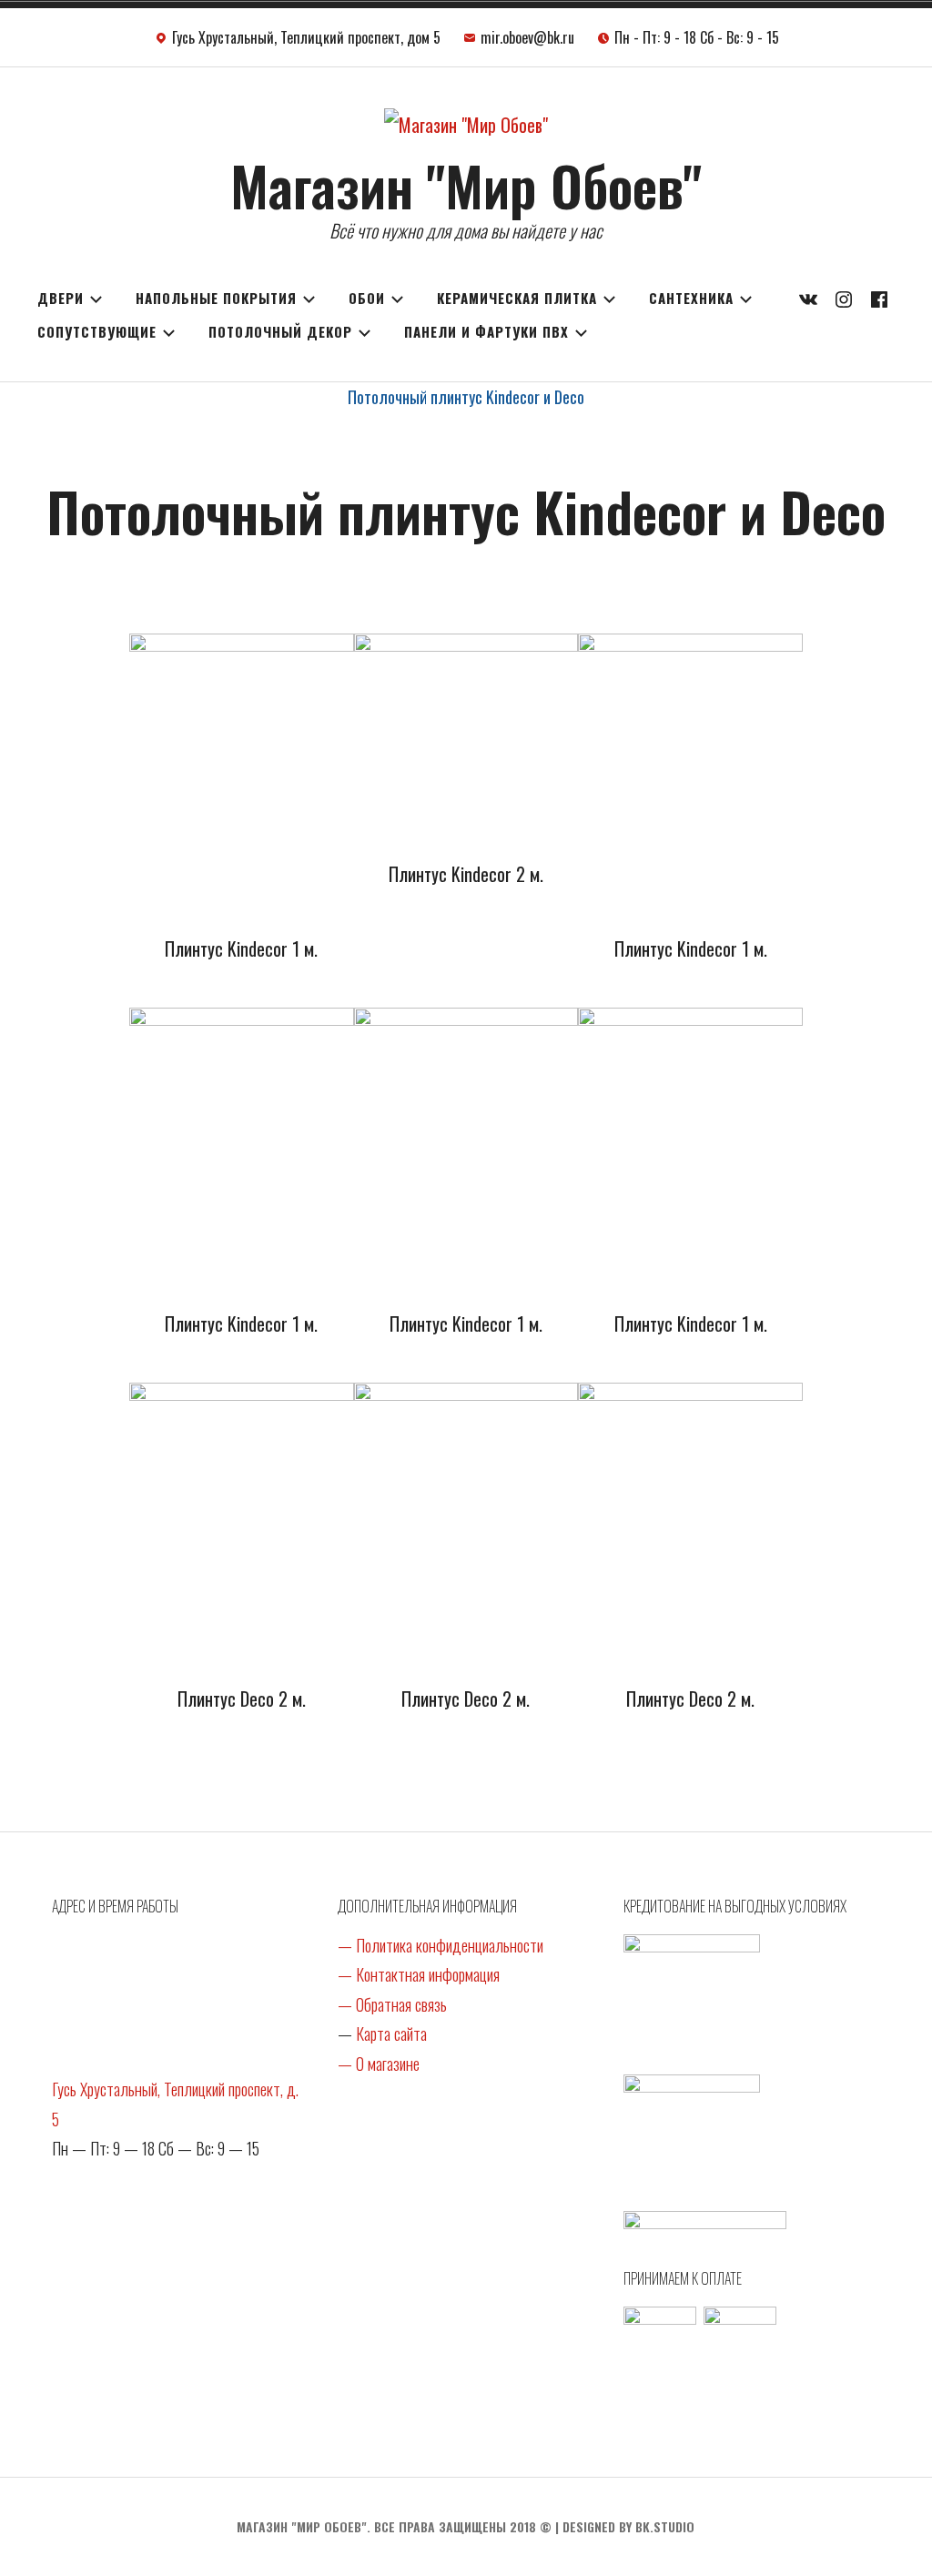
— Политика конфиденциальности (441, 1945)
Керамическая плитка (517, 298)
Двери (61, 298)
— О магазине (379, 2064)
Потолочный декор (280, 331)
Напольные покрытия (216, 298)
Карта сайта (391, 2033)
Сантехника (691, 298)
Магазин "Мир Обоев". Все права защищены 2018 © (394, 2526)
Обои (367, 298)
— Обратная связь (392, 2004)
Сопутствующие (97, 331)
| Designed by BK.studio (625, 2526)
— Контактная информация (419, 1974)
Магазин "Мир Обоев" (466, 184)
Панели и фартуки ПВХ (486, 331)
